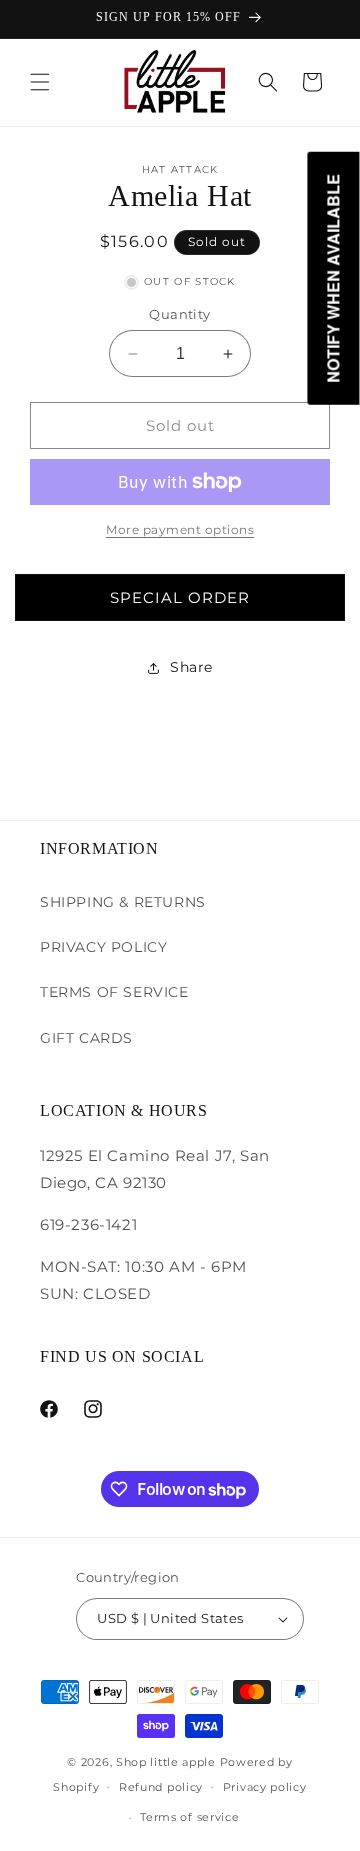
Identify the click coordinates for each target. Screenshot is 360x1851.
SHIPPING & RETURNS (123, 902)
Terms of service (189, 1817)
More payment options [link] (180, 529)
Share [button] (191, 667)
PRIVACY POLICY (103, 947)
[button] (40, 82)
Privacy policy (265, 1787)
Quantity (179, 314)
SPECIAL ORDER (180, 597)
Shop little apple (166, 1762)
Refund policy (161, 1787)
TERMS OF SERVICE (114, 992)
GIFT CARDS (86, 1038)
